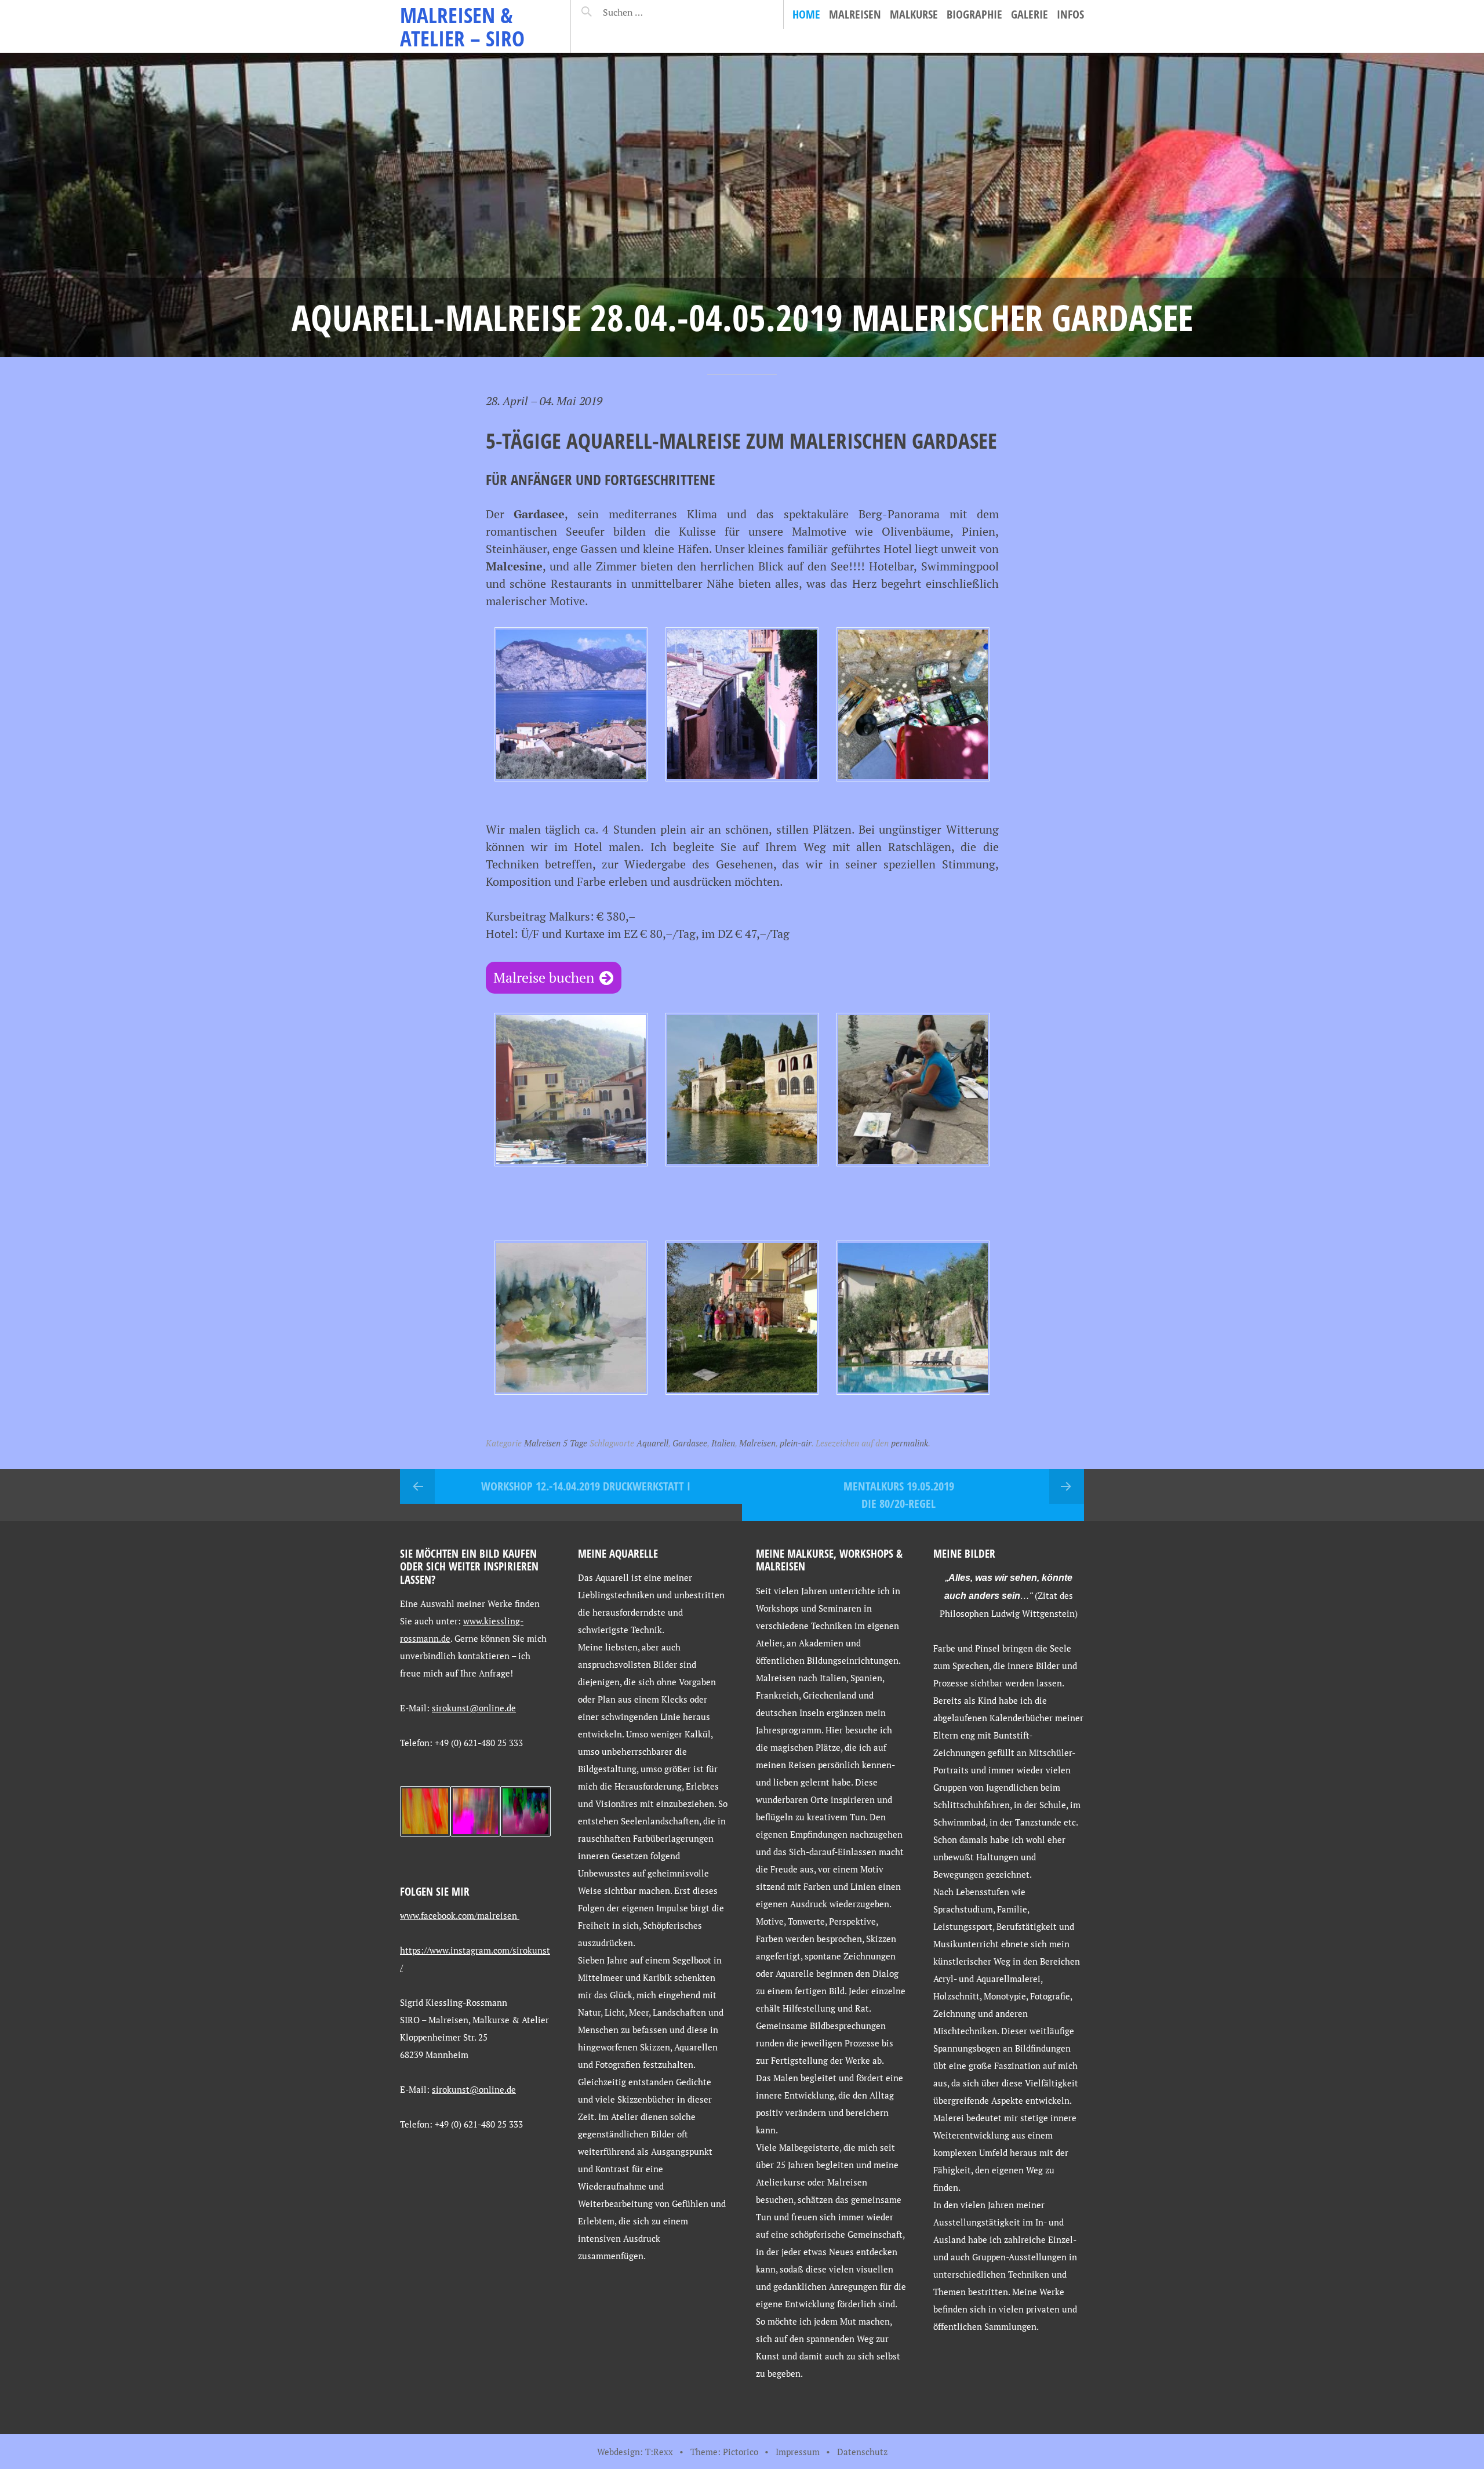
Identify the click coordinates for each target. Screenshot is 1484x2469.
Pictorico (741, 2452)
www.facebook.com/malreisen (460, 1915)
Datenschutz (862, 2452)
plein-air (796, 1443)
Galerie (1030, 14)
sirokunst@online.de (474, 1708)
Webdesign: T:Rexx (635, 2452)
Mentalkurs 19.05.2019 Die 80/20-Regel (899, 1495)
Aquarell (652, 1443)
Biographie (974, 14)
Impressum (798, 2452)
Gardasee (690, 1443)
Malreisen (855, 14)
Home (806, 14)
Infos (1070, 14)
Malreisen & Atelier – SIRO (462, 26)
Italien (723, 1443)
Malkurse (914, 14)
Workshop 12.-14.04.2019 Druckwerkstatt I (586, 1486)
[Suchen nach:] (651, 12)
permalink (910, 1443)
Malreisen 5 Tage (556, 1443)
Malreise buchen (544, 977)
